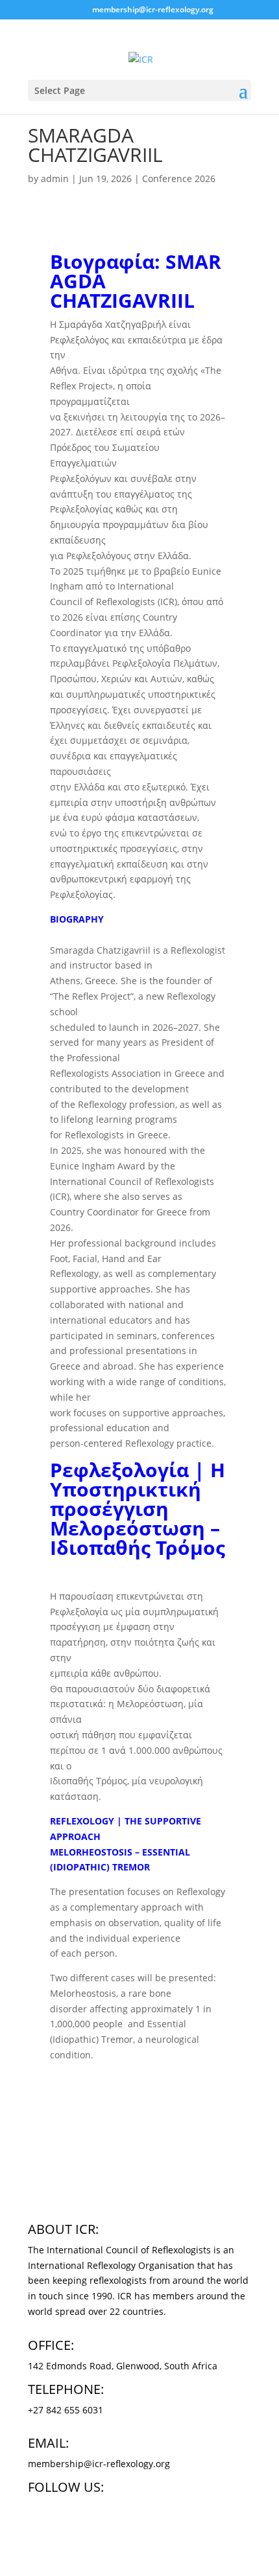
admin (55, 178)
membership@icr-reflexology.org (99, 2464)
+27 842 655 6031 (66, 2410)
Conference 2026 (179, 178)
